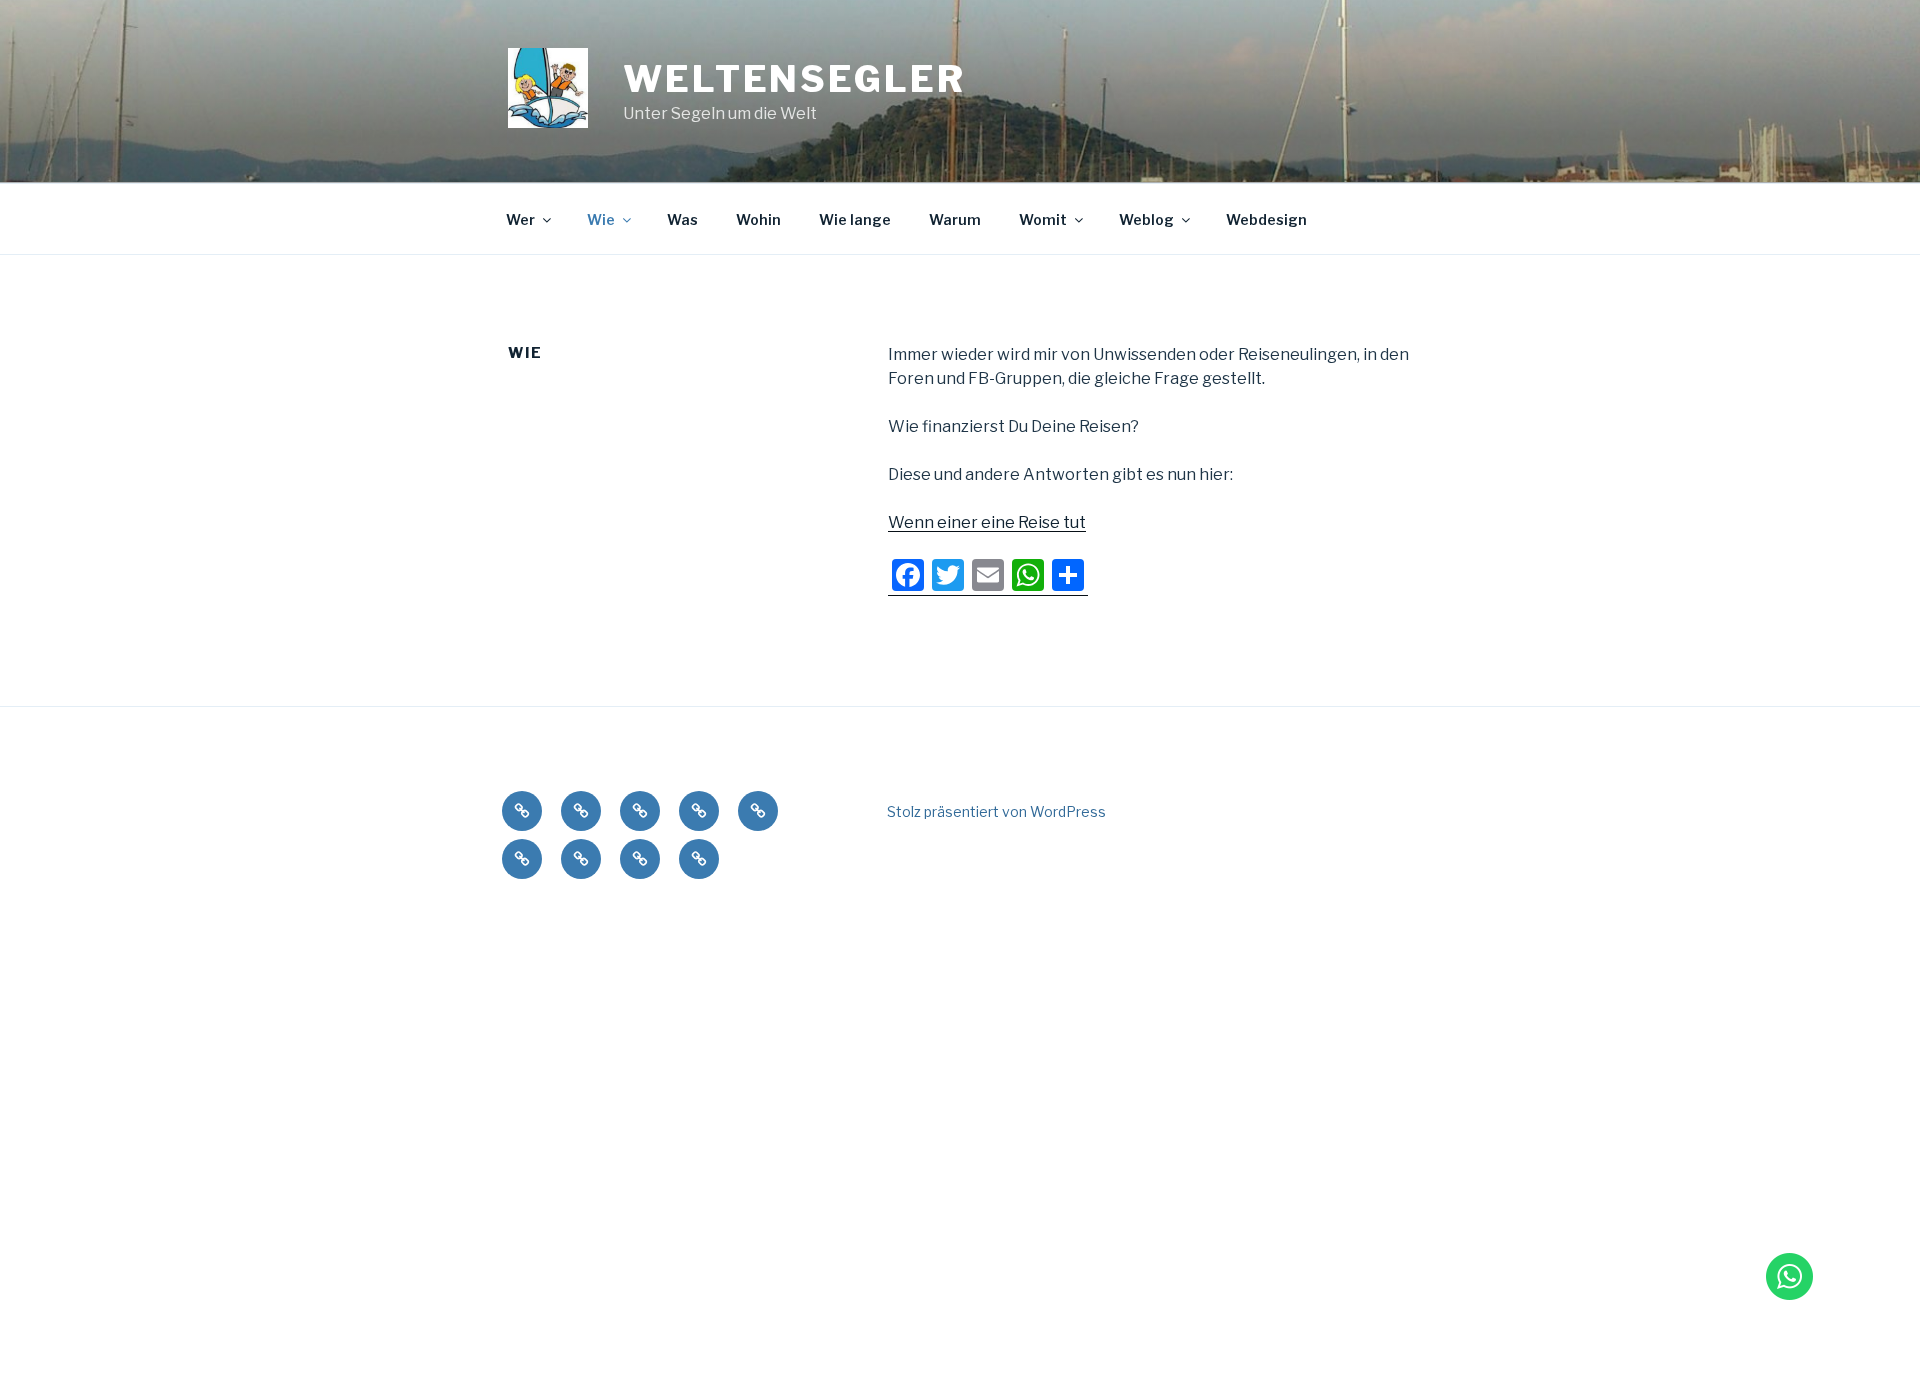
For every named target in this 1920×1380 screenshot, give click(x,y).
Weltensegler (794, 79)
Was (682, 219)
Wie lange (855, 219)
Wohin (758, 219)
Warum (955, 219)
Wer (520, 219)
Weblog (1146, 219)
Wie (601, 219)
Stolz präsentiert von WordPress (996, 811)
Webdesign (1266, 219)
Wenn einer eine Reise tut (987, 522)
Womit (1043, 219)
